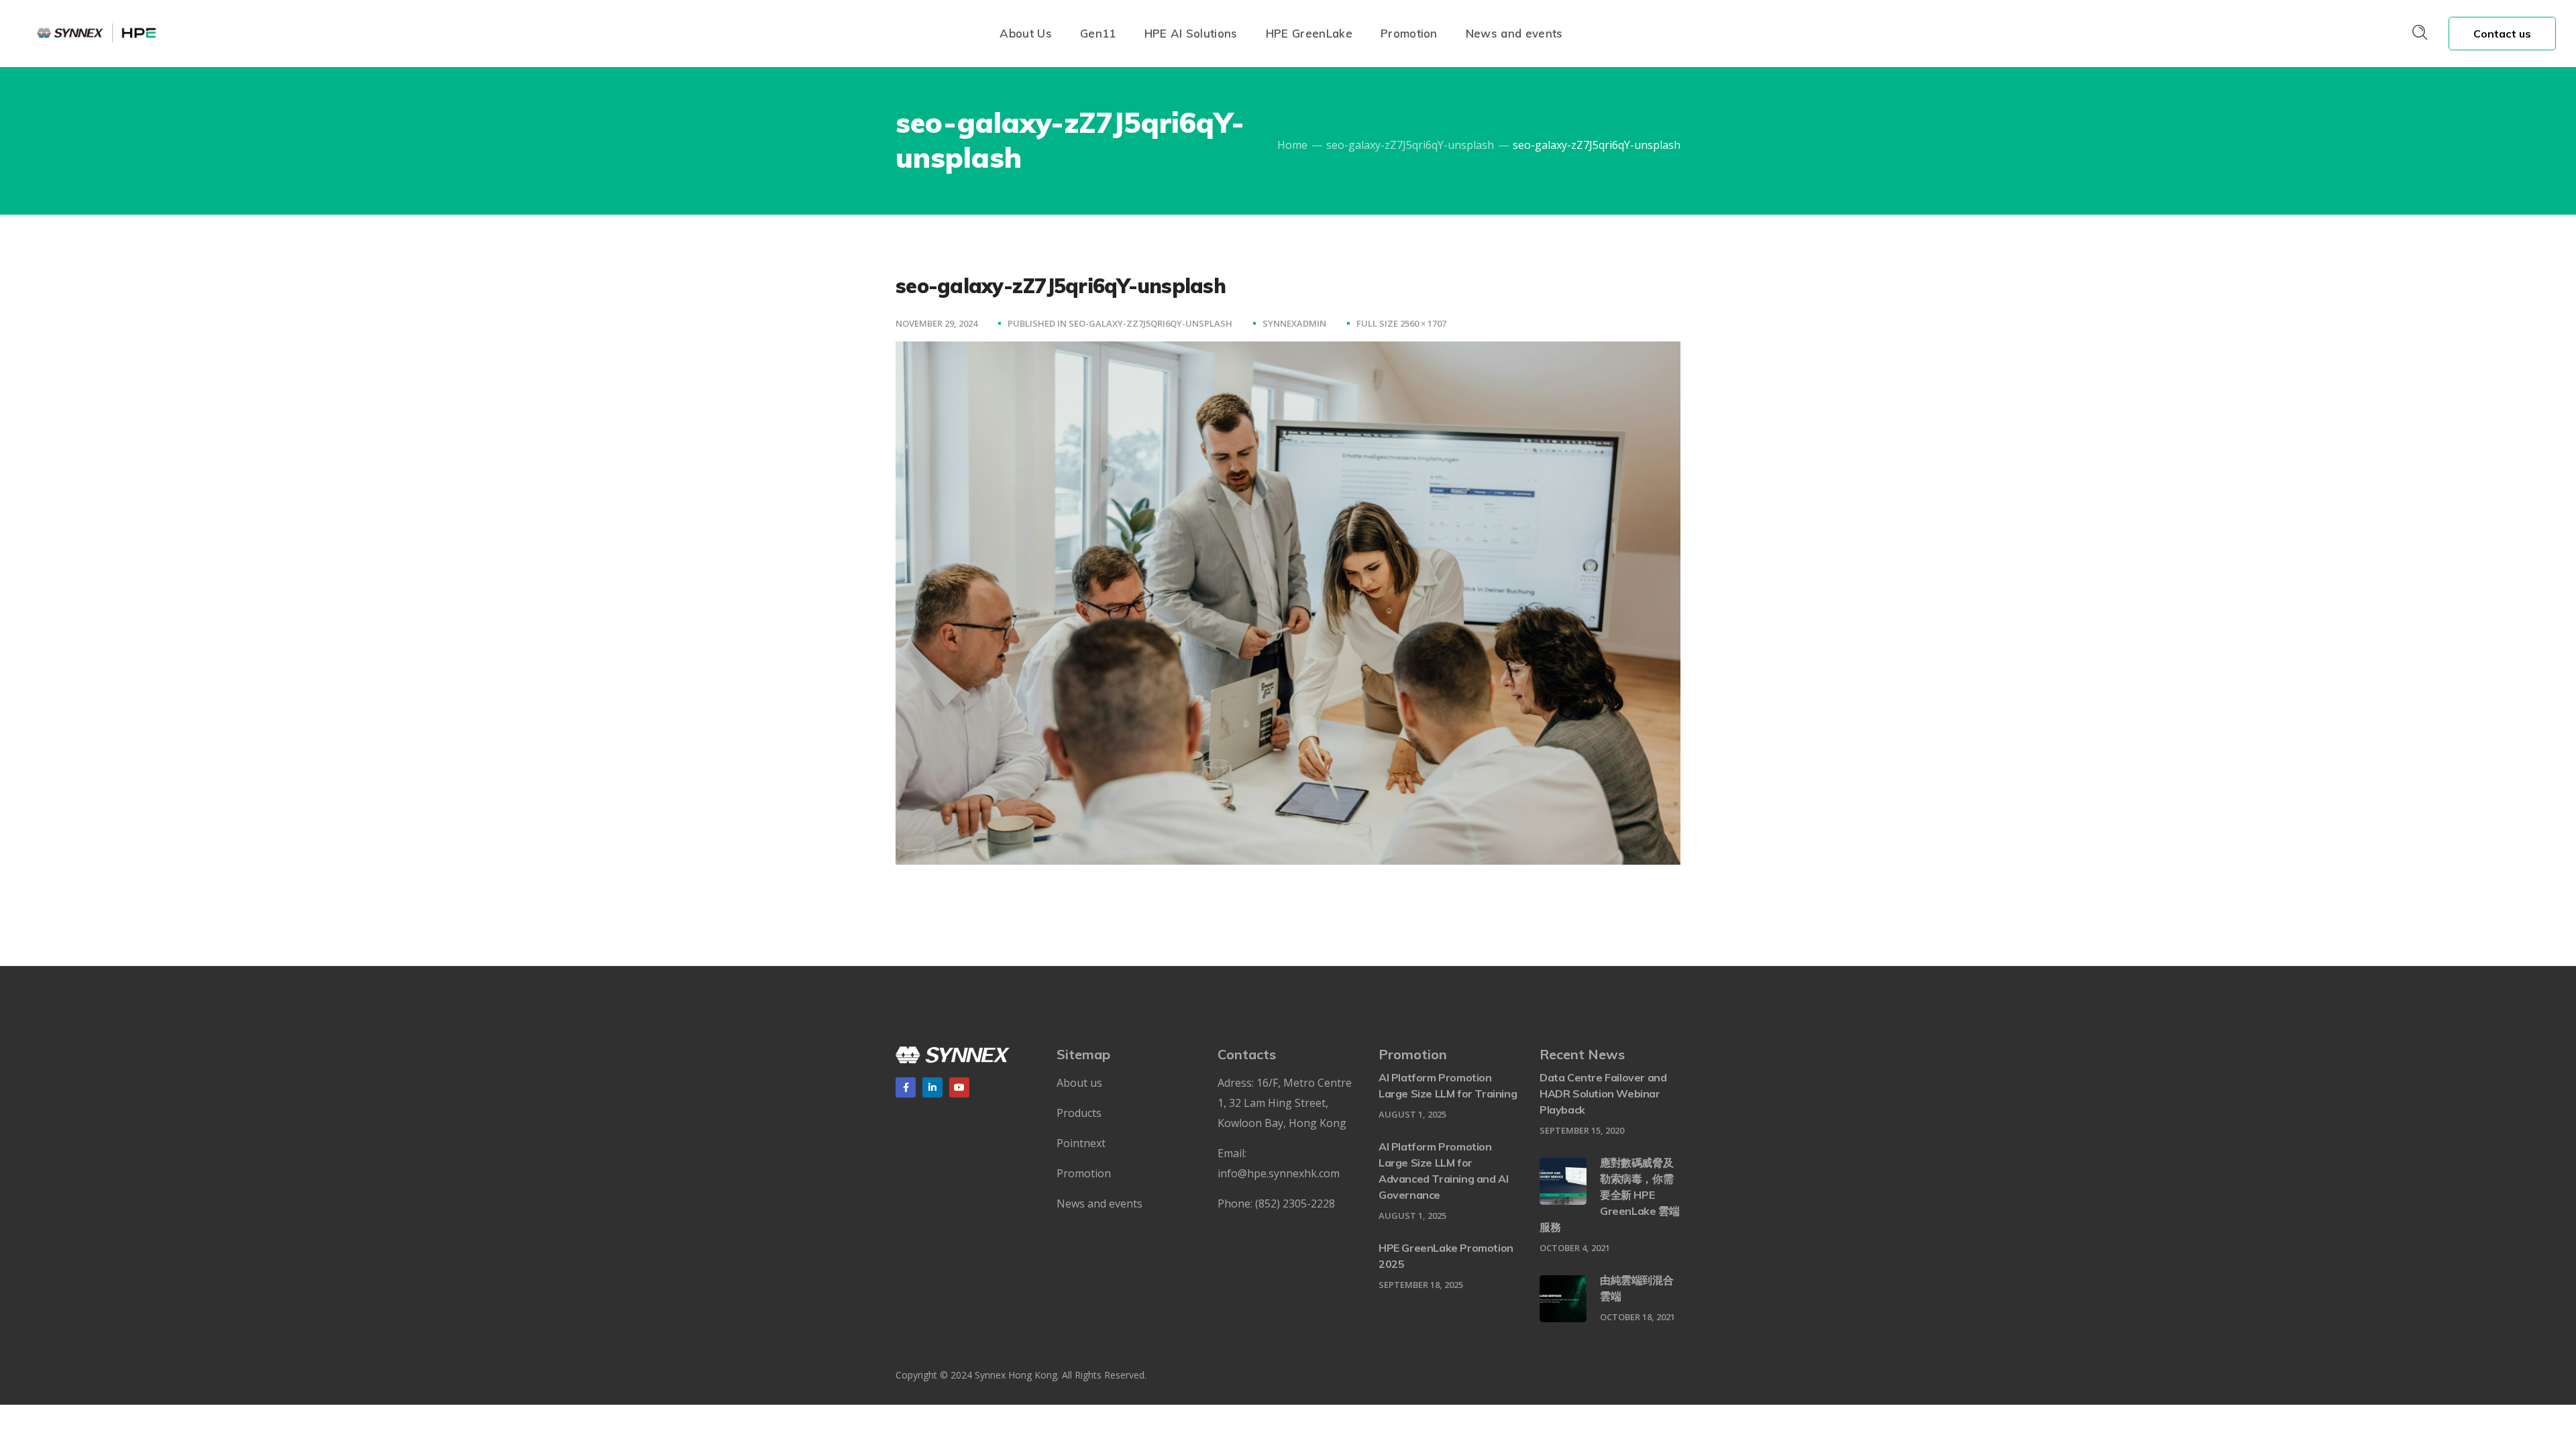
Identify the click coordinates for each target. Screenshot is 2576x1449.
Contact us (2503, 34)
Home (1292, 145)
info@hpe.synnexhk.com (1279, 1173)
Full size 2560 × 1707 (1401, 323)
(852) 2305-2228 (1295, 1203)
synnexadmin (1294, 323)
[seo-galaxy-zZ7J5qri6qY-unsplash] (1288, 352)
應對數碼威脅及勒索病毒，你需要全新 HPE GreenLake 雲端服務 (1609, 1195)
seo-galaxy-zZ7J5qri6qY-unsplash (1410, 145)
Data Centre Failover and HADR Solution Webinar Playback (1603, 1093)
